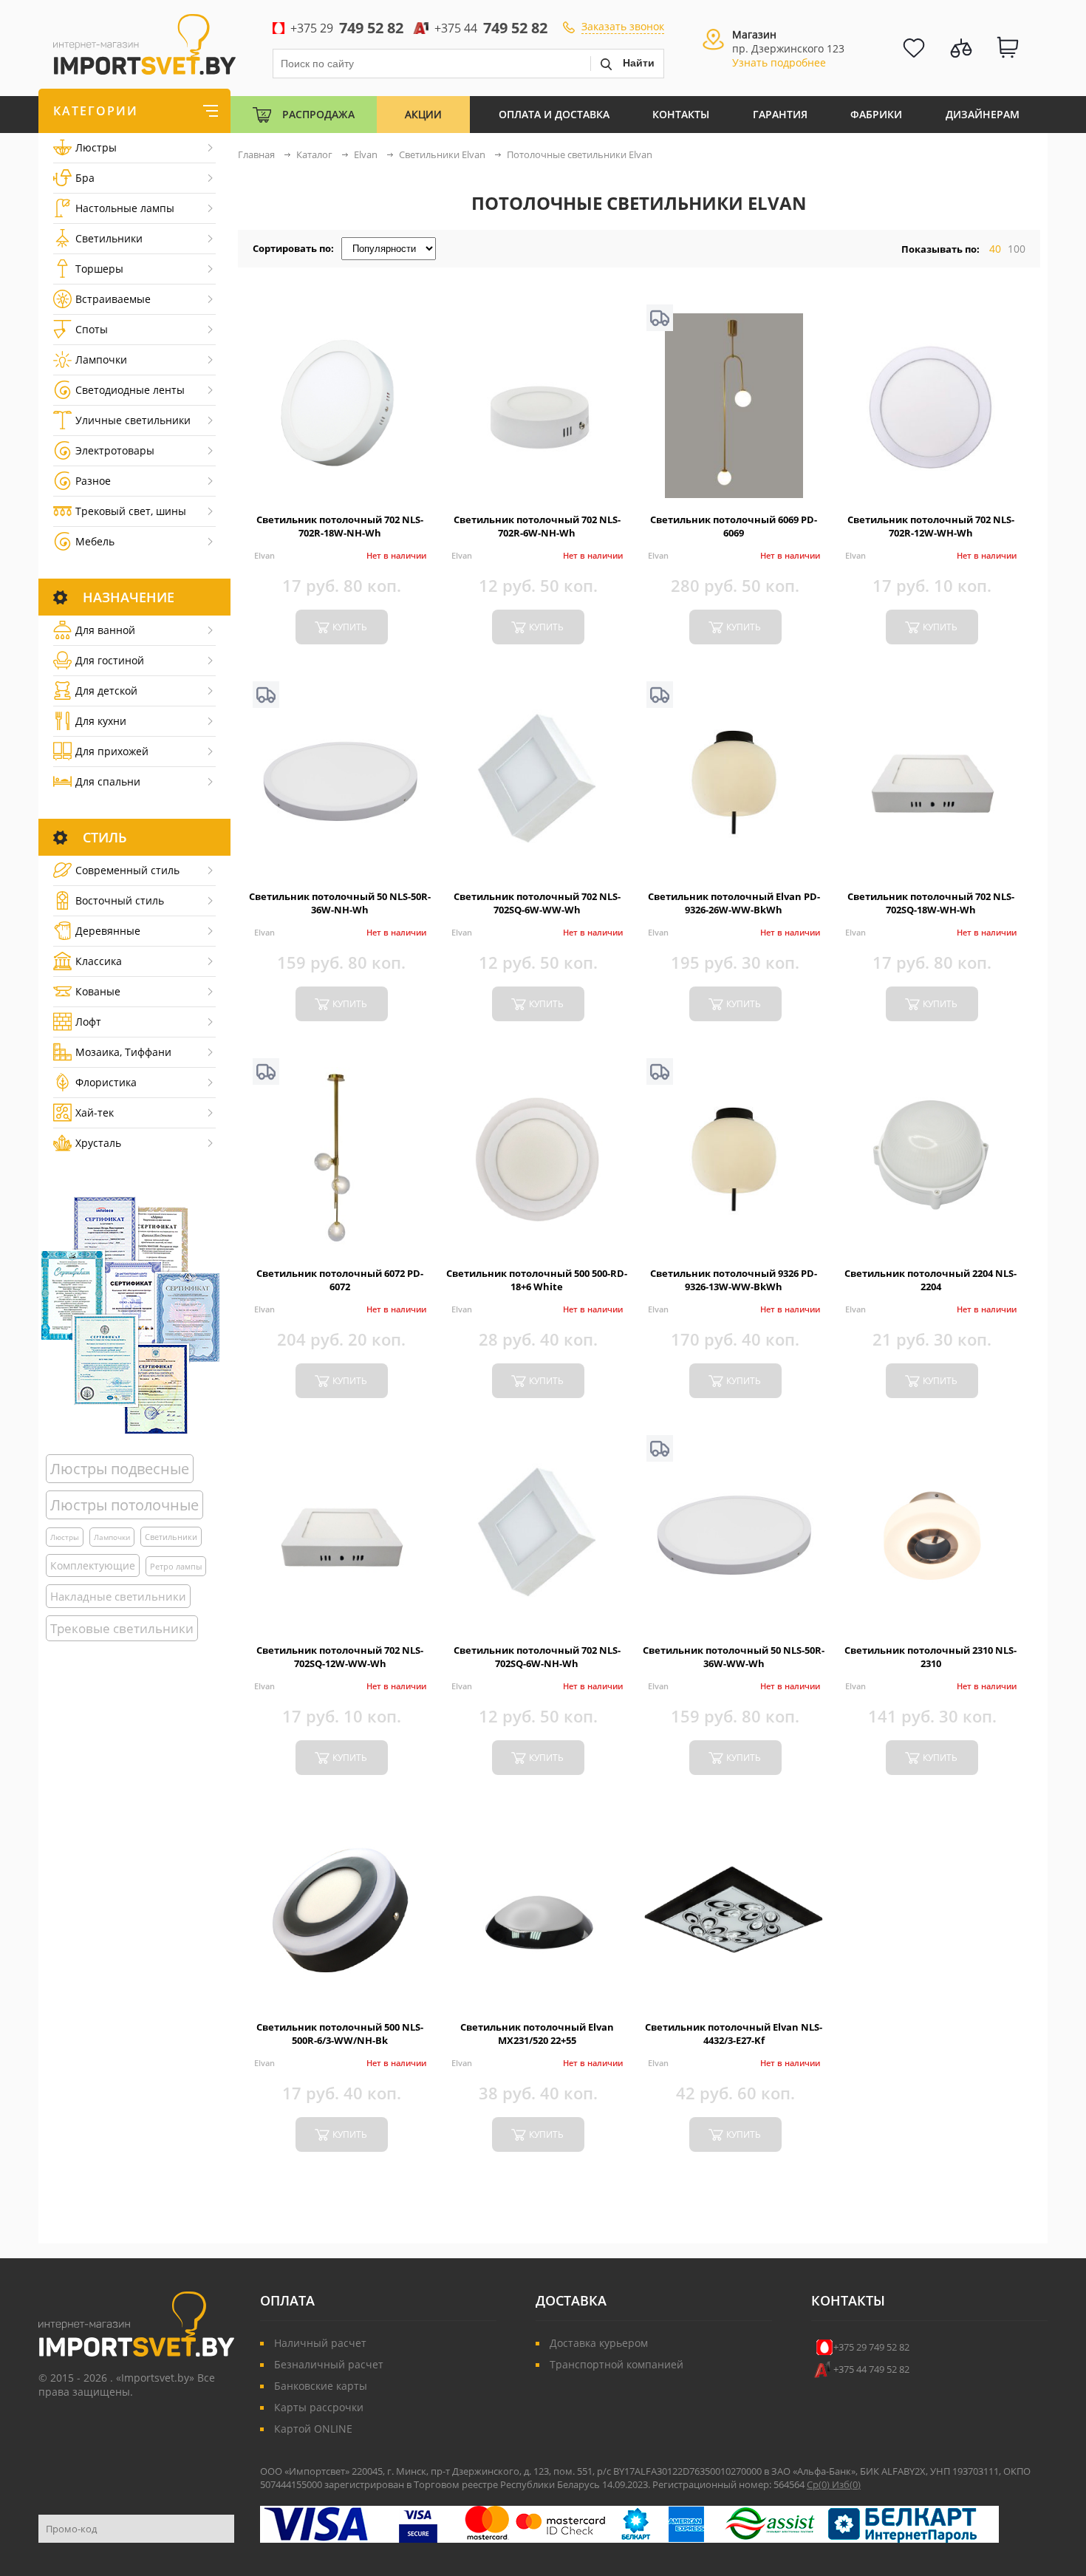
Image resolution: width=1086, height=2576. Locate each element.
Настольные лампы (125, 208)
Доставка (571, 2300)
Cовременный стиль (127, 870)
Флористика (106, 1082)
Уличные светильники (133, 420)
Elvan (264, 555)
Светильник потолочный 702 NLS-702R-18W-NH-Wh (340, 526)
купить (350, 627)
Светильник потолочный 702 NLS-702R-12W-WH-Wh (931, 526)
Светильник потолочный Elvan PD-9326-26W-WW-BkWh (734, 903)
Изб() (846, 2484)
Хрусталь (98, 1143)
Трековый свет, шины (131, 511)
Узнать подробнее (779, 62)
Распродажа (318, 114)
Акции (423, 114)
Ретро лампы (176, 1566)
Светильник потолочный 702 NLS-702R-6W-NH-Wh (537, 526)
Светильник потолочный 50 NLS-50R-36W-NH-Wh (340, 903)
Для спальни (108, 781)
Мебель (95, 541)
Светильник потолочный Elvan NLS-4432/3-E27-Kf (734, 2034)
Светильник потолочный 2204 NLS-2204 (930, 1280)
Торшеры (99, 269)
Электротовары (115, 450)
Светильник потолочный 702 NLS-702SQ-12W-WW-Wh (340, 1657)
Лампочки (101, 360)
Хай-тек (95, 1112)
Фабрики (876, 114)
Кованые (98, 991)
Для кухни (101, 721)
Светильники (109, 238)
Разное (93, 481)
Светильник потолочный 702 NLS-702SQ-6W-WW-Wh (537, 903)
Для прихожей (112, 751)
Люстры (96, 147)
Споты (92, 329)
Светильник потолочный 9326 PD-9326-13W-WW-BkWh (734, 1280)
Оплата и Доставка (554, 114)
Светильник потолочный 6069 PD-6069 (734, 526)
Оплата (287, 2300)
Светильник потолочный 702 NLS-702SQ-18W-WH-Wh (931, 903)
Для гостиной (110, 660)
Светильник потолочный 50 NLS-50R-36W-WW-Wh (734, 1657)
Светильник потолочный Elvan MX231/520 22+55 (537, 2034)
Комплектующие (93, 1565)
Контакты (681, 114)
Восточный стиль (120, 900)
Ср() (819, 2484)
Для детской (106, 691)
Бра (85, 178)
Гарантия (780, 114)
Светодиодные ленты (130, 390)
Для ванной (105, 630)
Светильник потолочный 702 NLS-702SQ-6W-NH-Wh (537, 1657)
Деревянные (108, 931)
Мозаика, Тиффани (123, 1052)
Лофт (88, 1022)
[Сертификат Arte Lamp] (130, 1315)
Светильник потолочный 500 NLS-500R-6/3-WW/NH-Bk (340, 2034)
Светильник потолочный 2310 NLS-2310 (930, 1657)
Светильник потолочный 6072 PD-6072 (340, 1280)
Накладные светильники (118, 1596)
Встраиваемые (113, 299)
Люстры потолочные (124, 1505)
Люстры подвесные (120, 1469)
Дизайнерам (983, 114)
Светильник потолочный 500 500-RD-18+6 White (537, 1280)
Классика (99, 961)
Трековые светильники (122, 1628)
